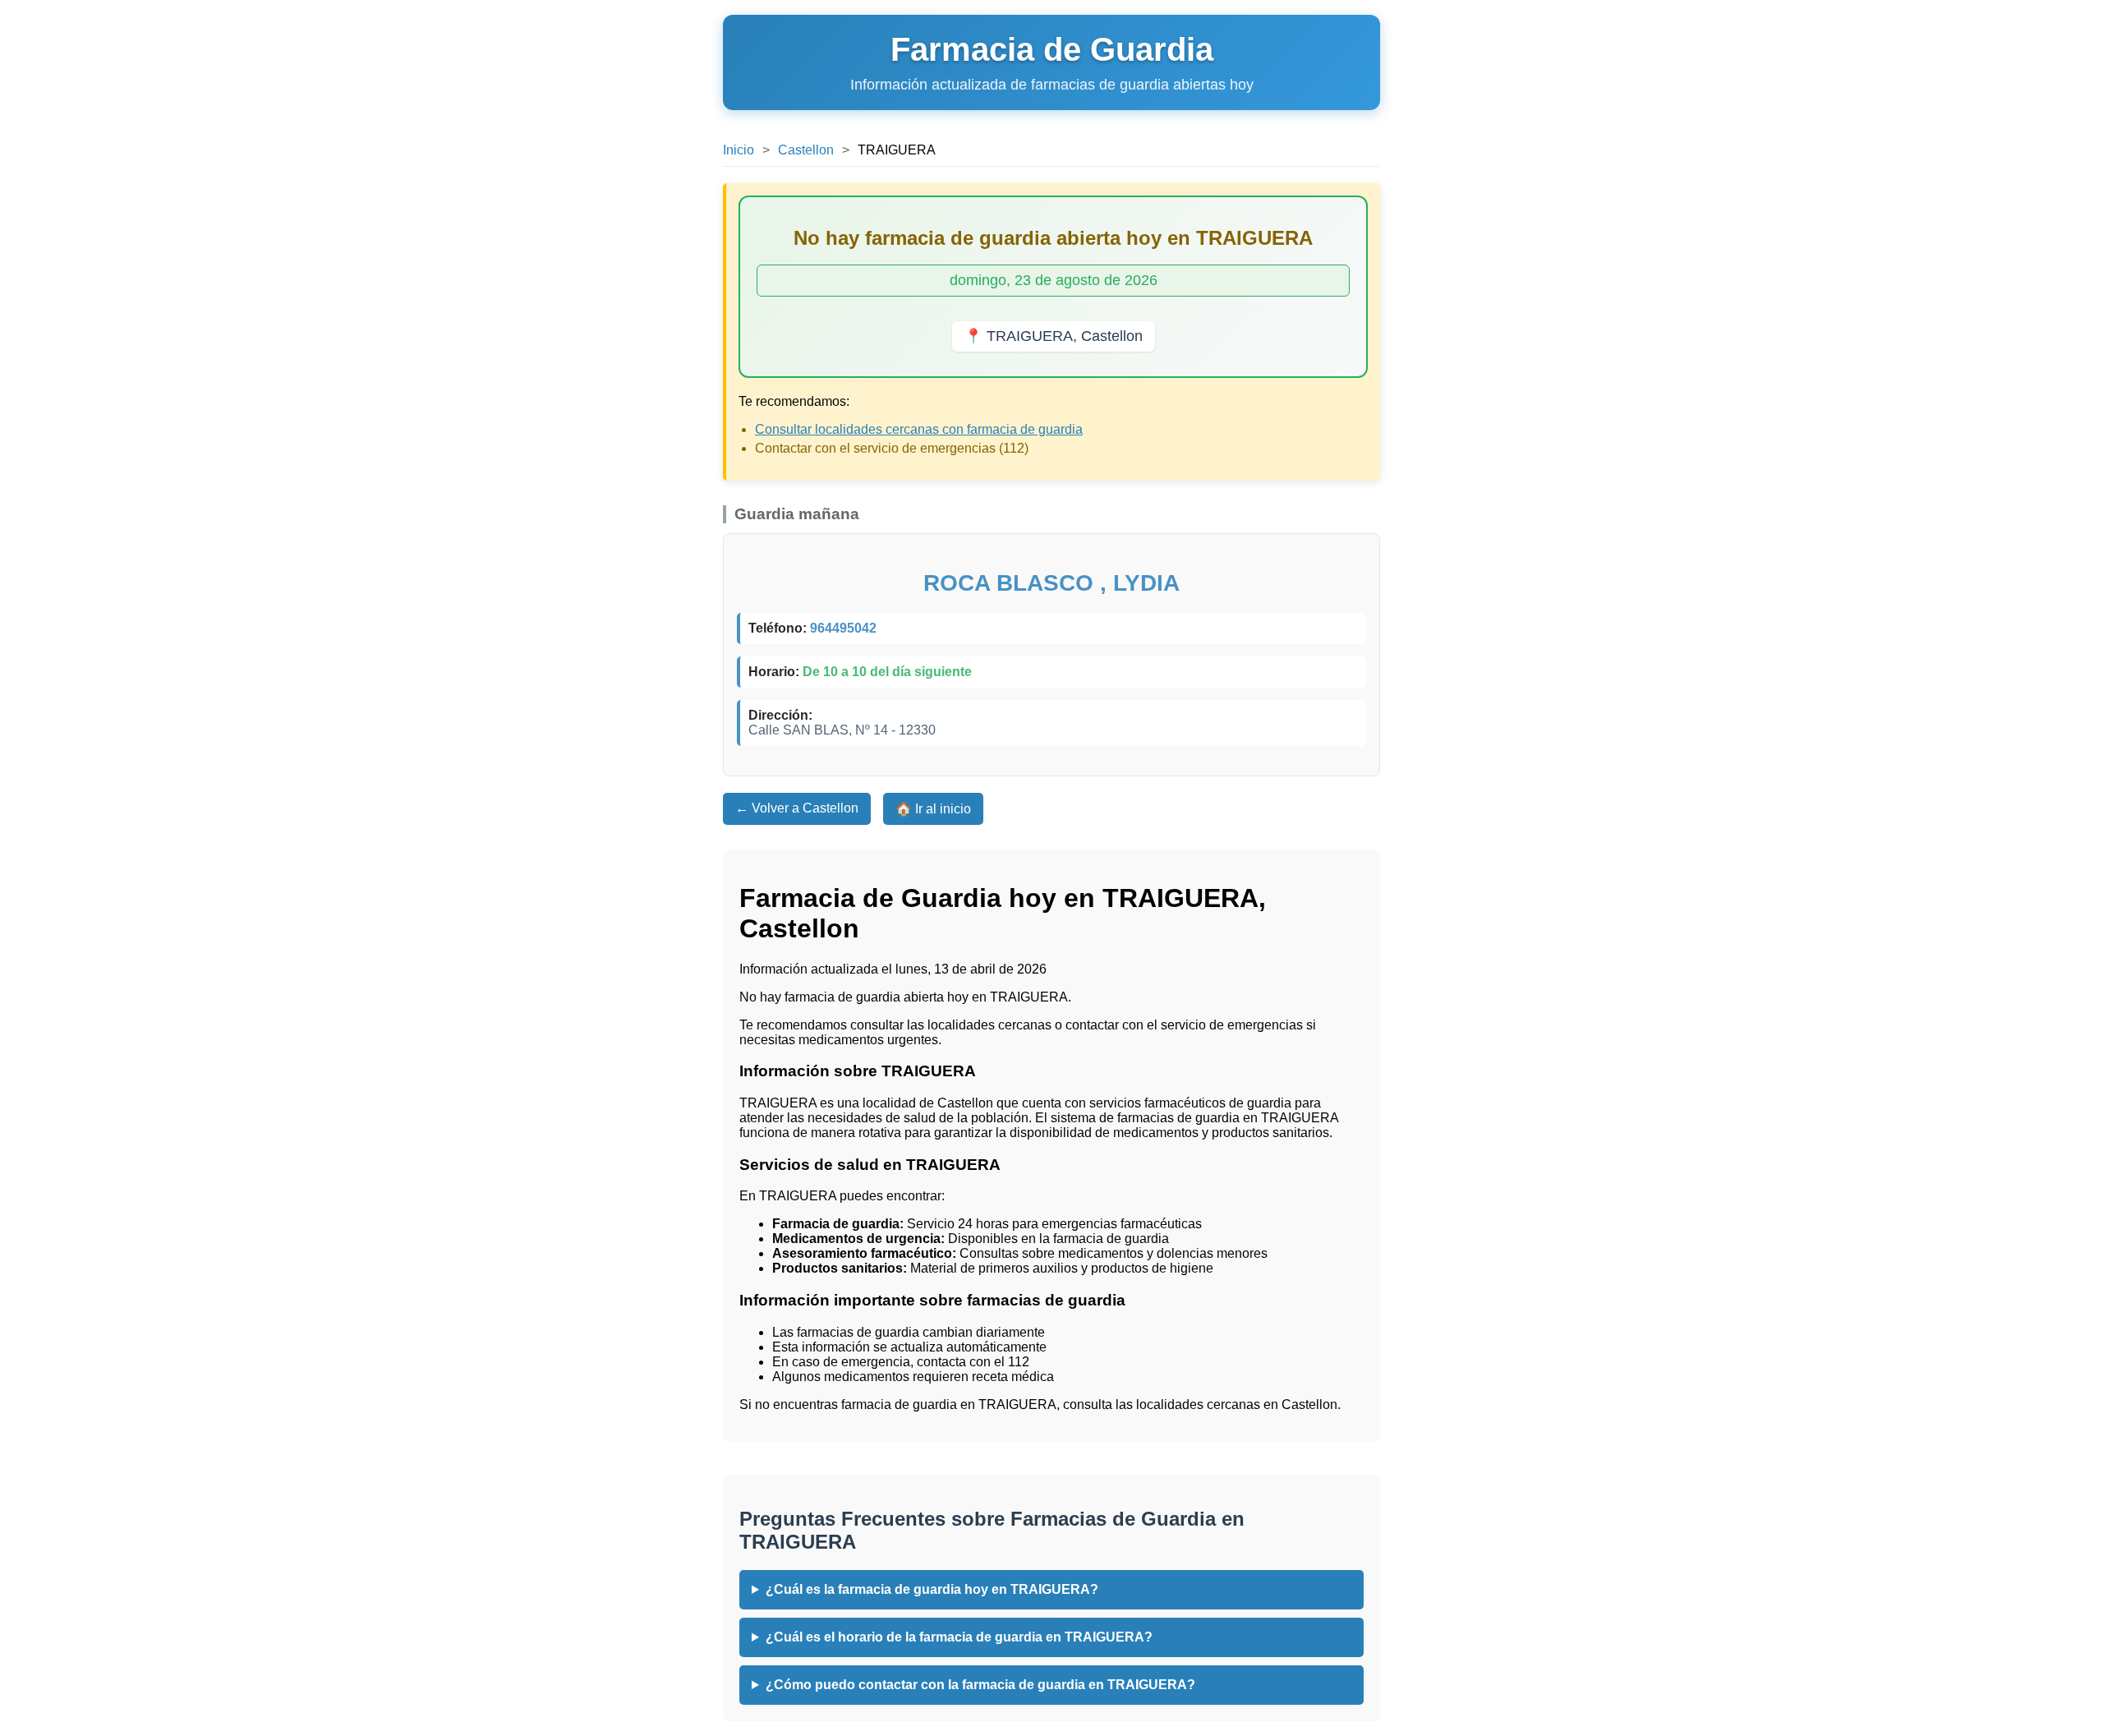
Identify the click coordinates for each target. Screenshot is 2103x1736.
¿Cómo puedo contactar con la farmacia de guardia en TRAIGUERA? (980, 1685)
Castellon (806, 150)
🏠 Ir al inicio (933, 809)
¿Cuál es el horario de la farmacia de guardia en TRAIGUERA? (959, 1637)
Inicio (739, 150)
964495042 (843, 628)
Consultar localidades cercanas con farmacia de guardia (919, 429)
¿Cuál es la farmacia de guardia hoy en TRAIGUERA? (932, 1589)
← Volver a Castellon (797, 808)
